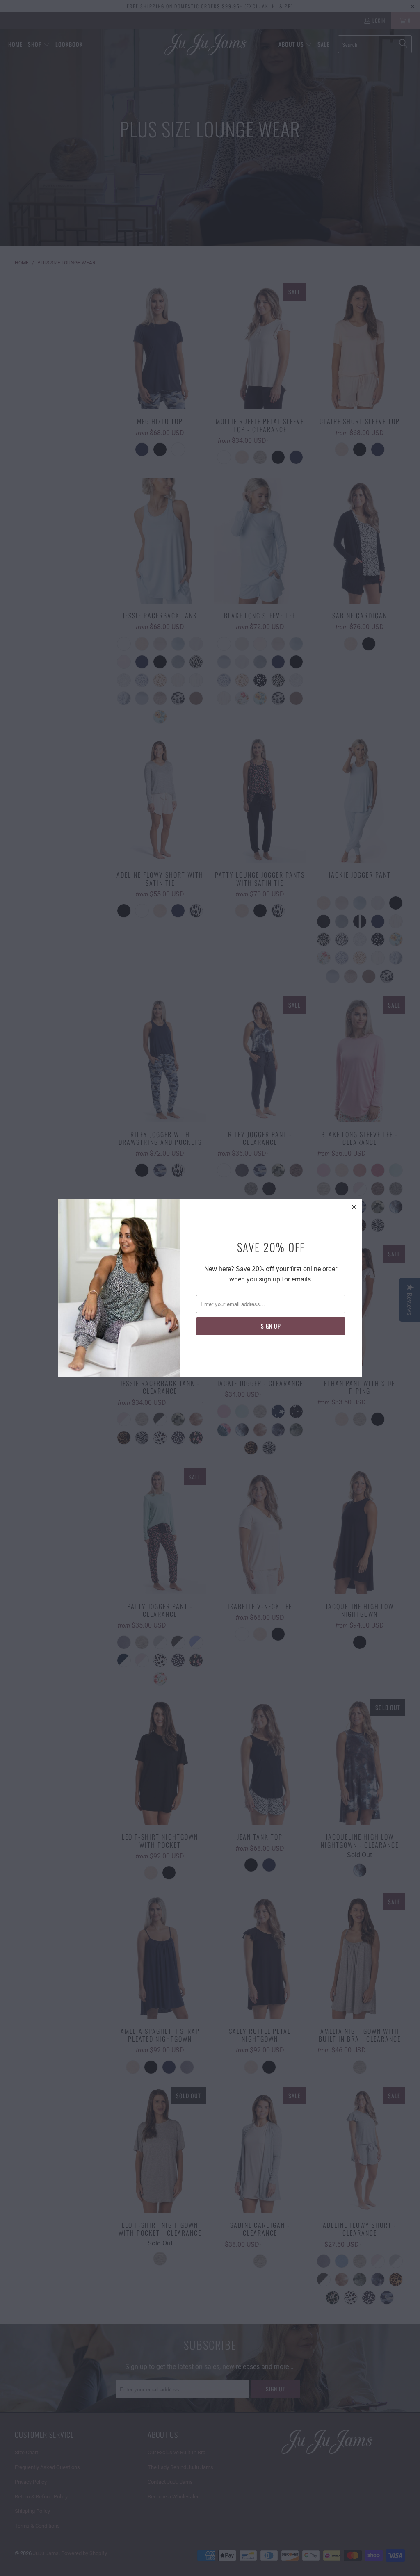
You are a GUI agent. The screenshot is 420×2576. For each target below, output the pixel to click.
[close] (354, 1207)
